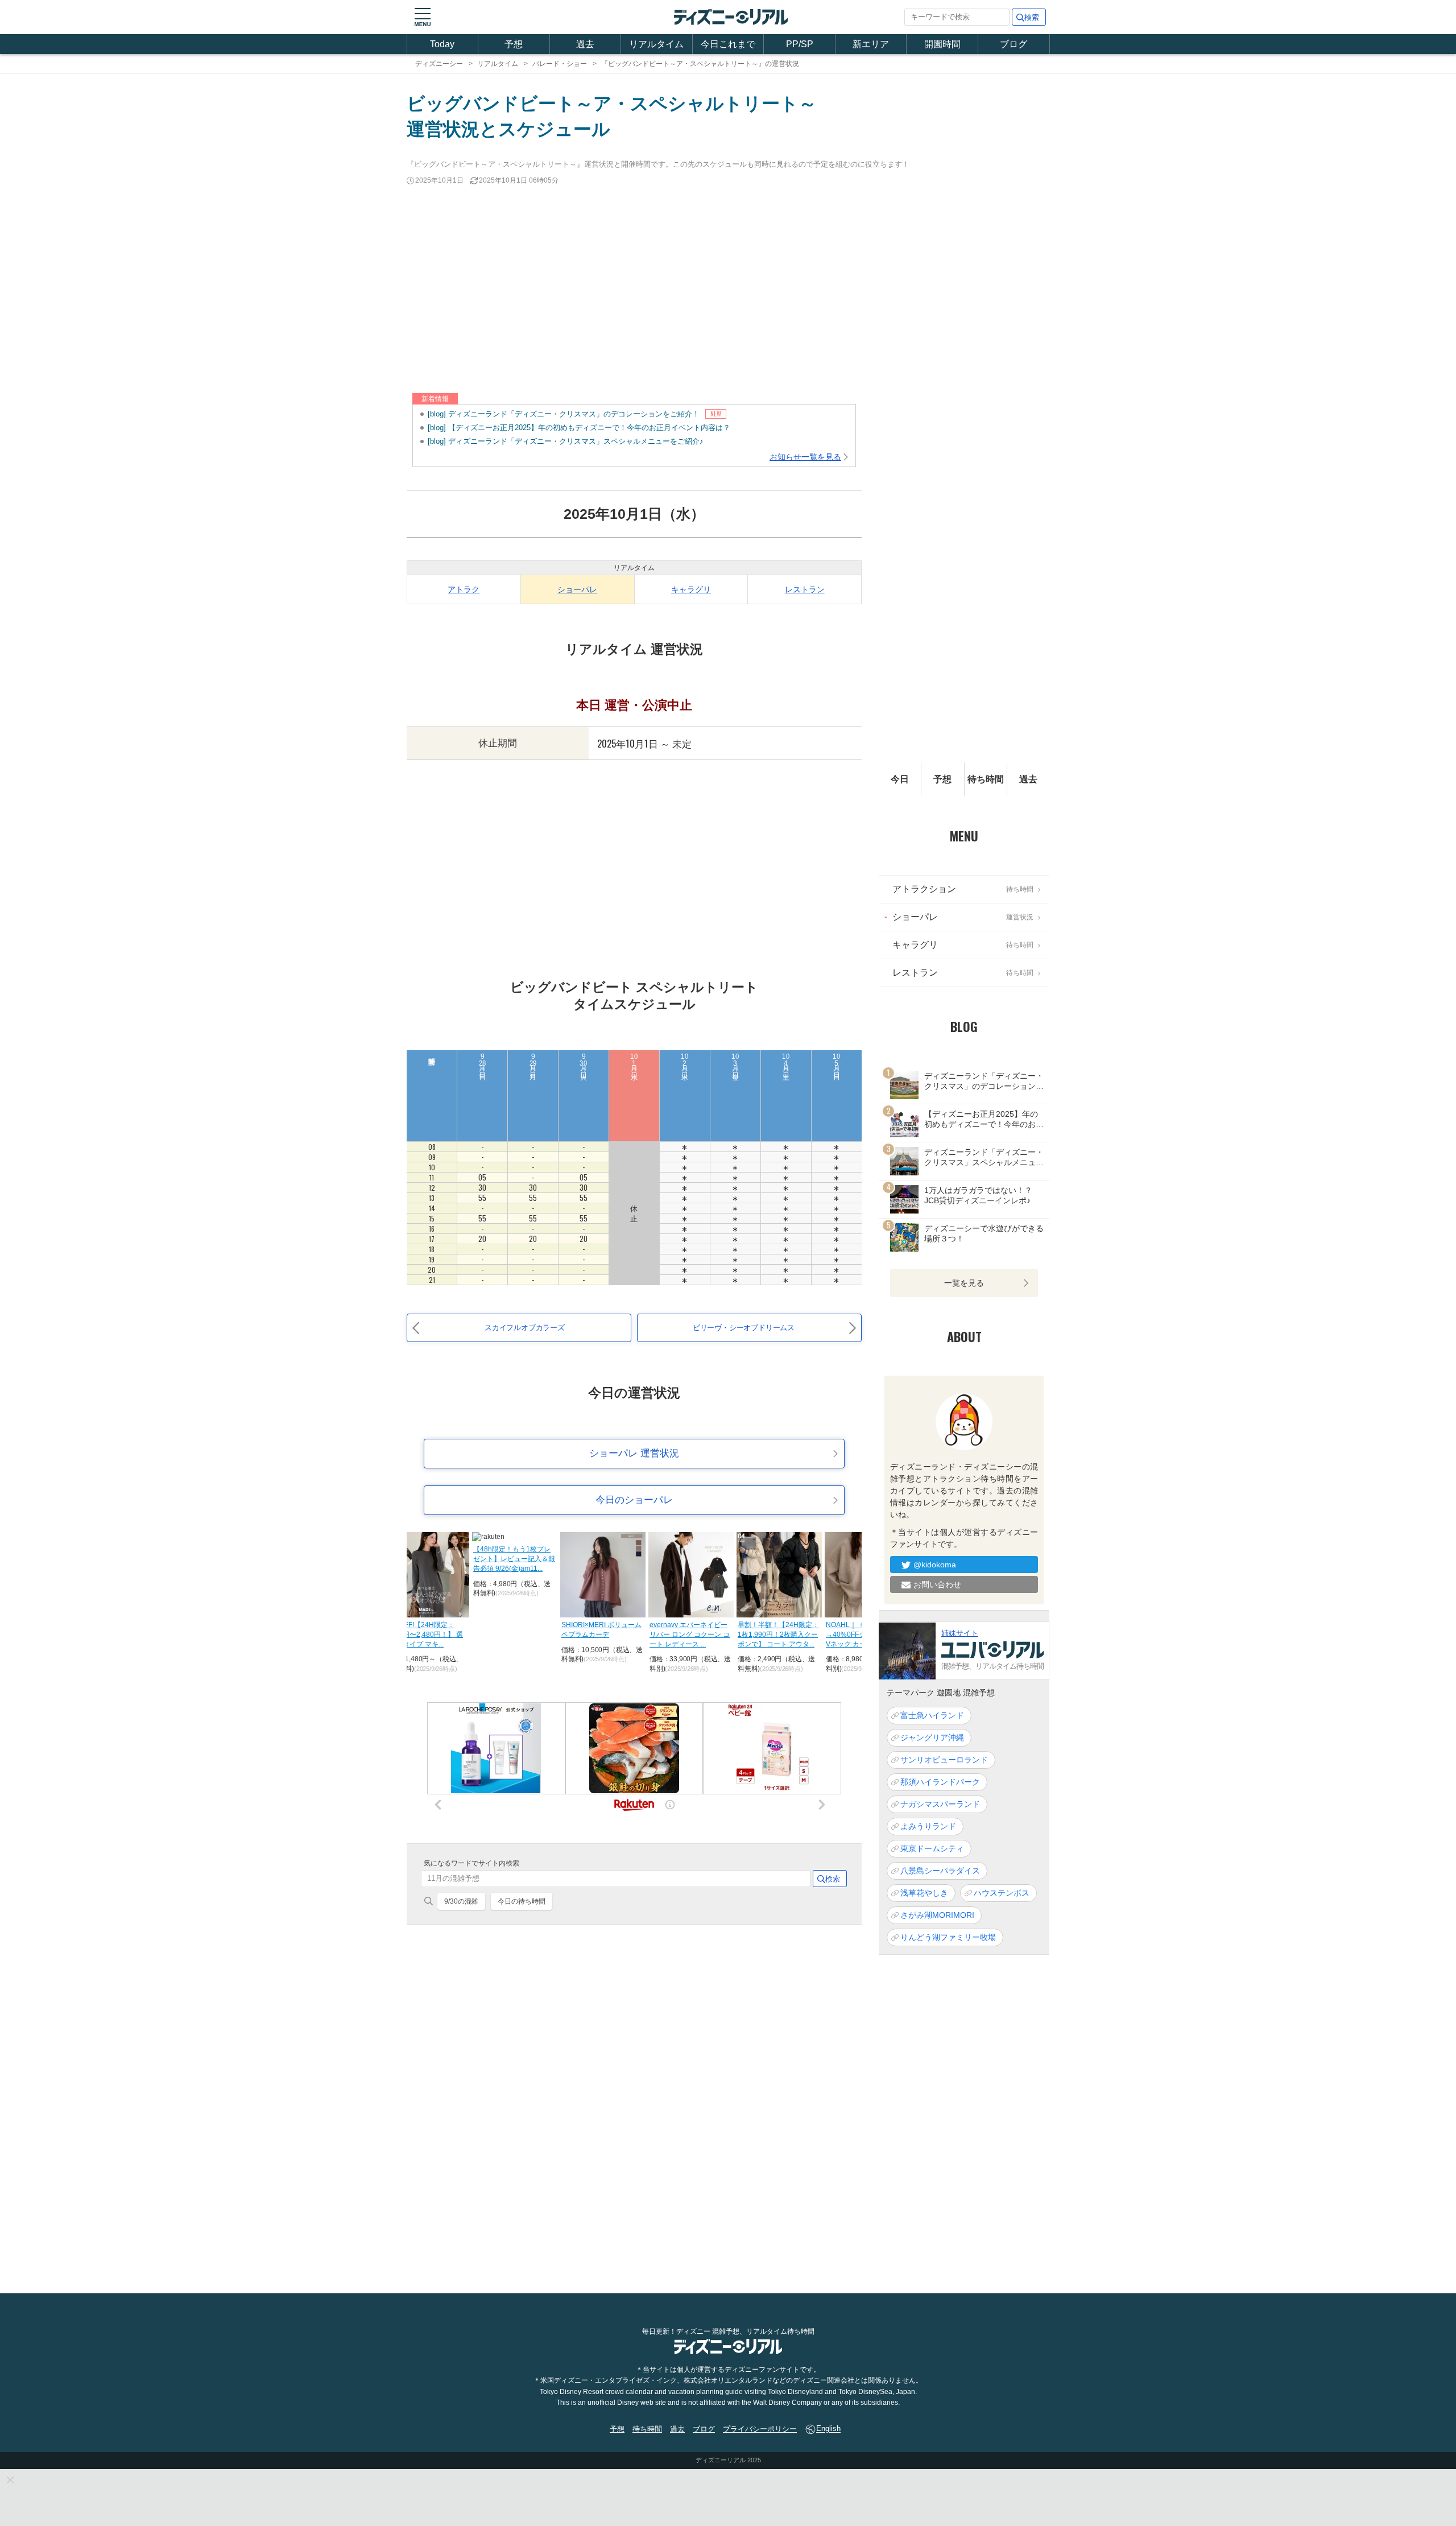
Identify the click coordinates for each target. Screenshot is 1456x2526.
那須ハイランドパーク (940, 1782)
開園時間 (942, 44)
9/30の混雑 (461, 1901)
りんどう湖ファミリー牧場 (948, 1938)
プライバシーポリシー (760, 2429)
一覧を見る (964, 1283)
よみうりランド (928, 1827)
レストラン (805, 589)
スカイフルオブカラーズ (525, 1328)
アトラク (464, 589)
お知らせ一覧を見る (805, 457)
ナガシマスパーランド (940, 1805)
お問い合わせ (937, 1584)
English (828, 2429)
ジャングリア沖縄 (932, 1738)
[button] (423, 17)
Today (442, 44)
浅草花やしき (924, 1893)
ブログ (1014, 44)
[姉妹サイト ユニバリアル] (907, 1650)
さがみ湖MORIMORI (937, 1916)
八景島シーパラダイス (940, 1871)
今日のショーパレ (634, 1500)
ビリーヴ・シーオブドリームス (744, 1328)
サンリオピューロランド (944, 1760)
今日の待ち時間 (522, 1901)
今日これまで (728, 44)
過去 (585, 44)
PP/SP (800, 44)
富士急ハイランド (932, 1716)
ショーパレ (577, 589)
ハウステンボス (1002, 1893)
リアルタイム (656, 44)
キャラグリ (691, 589)
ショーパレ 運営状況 (634, 1453)
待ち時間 (986, 779)
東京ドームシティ (932, 1849)
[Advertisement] (728, 290)
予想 (514, 44)
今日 (900, 779)
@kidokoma (935, 1565)
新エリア (871, 44)
